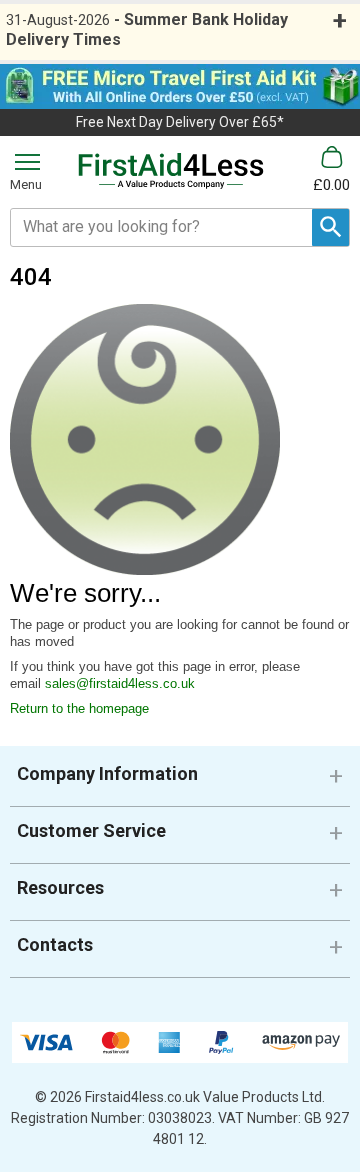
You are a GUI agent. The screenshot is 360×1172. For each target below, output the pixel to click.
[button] (180, 781)
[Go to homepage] (171, 171)
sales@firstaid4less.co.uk (120, 683)
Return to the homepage (79, 708)
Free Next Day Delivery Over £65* (180, 122)
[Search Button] (330, 227)
